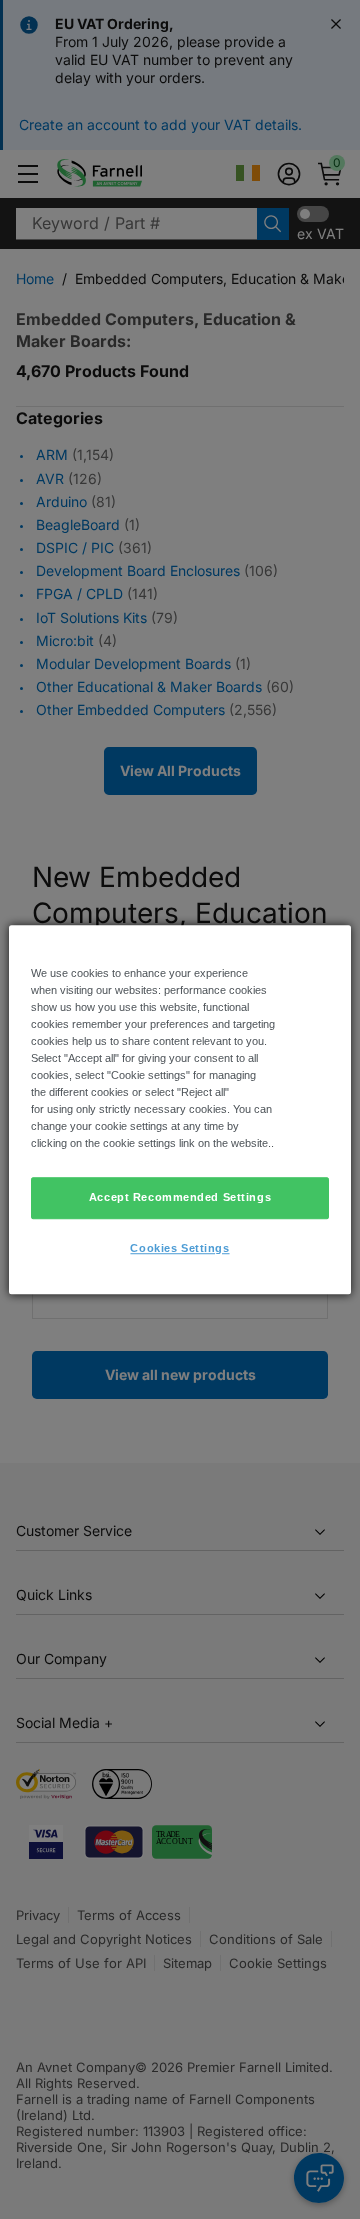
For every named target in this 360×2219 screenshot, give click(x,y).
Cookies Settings (179, 1248)
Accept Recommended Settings (180, 1197)
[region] (180, 1110)
